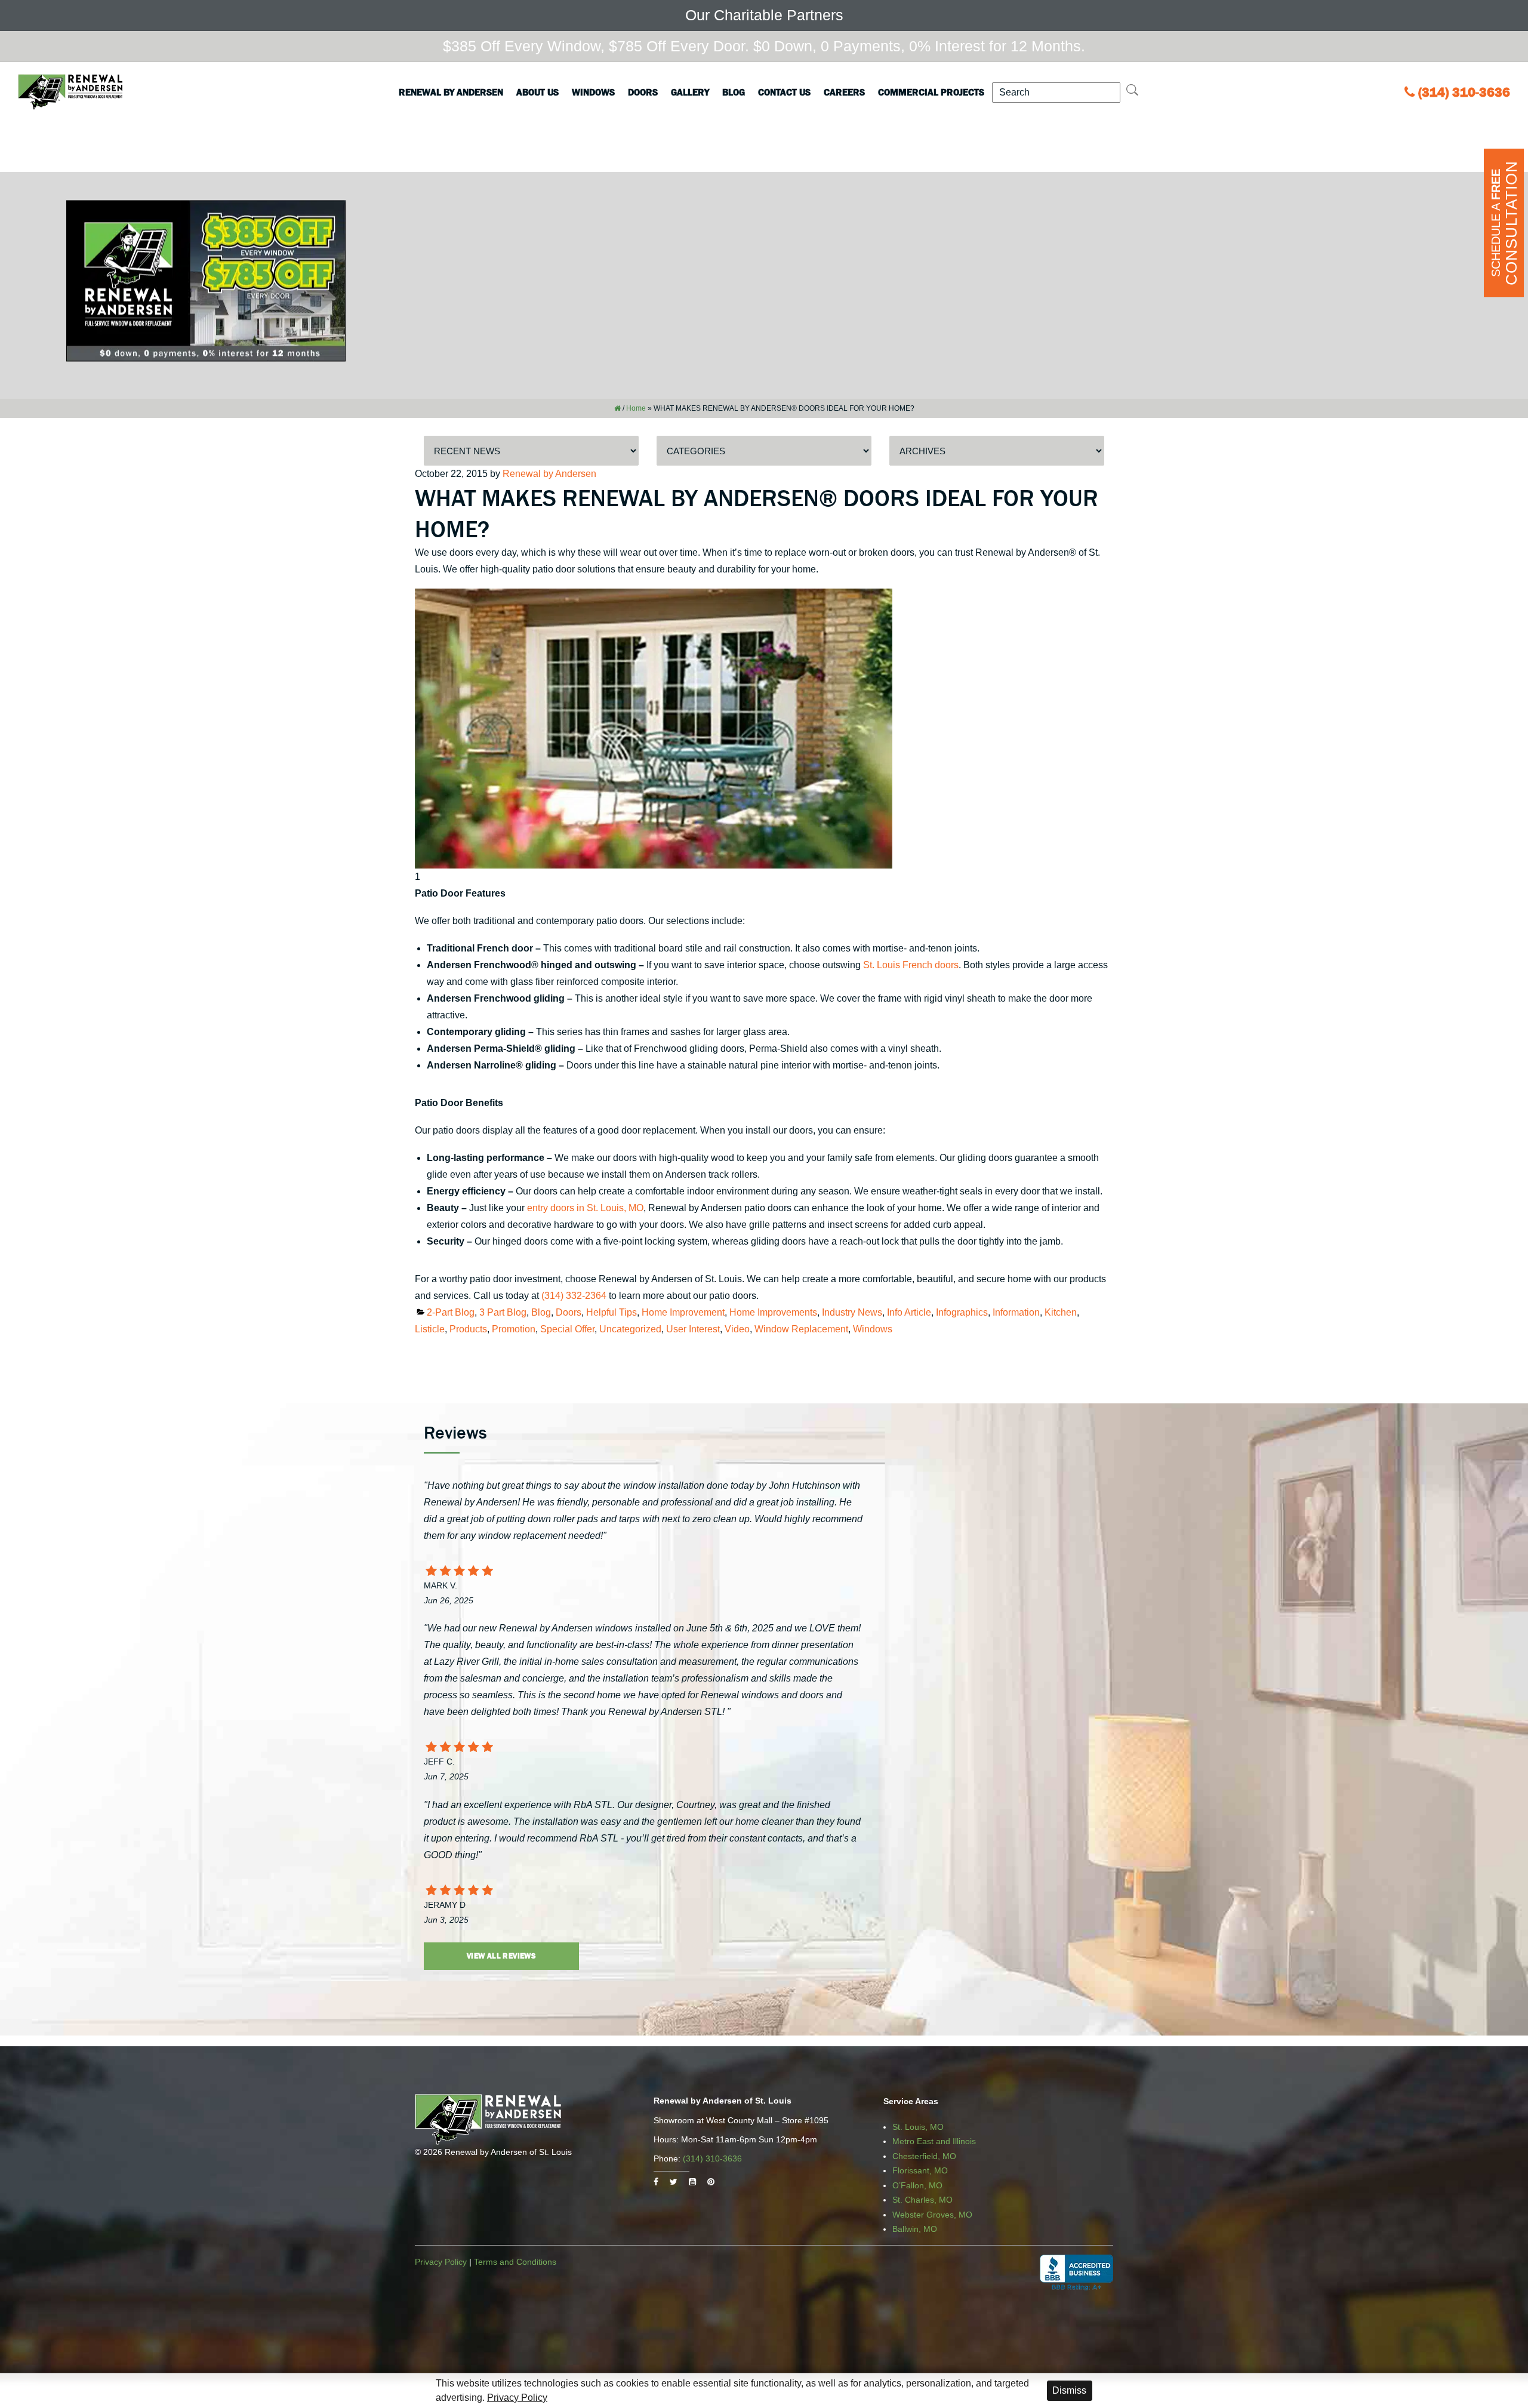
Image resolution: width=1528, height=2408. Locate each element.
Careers (844, 92)
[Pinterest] (711, 2182)
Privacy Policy (441, 2262)
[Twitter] (674, 2182)
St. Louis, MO (918, 2127)
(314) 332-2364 (574, 1296)
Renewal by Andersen (451, 92)
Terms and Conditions (515, 2262)
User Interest (693, 1329)
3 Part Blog (503, 1312)
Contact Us (784, 92)
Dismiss (1069, 2390)
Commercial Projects (931, 92)
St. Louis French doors (911, 965)
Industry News (852, 1312)
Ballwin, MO (915, 2229)
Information (1016, 1312)
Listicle (430, 1329)
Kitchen (1061, 1312)
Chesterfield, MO (924, 2156)
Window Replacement (801, 1329)
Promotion (514, 1329)
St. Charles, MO (922, 2200)
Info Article (909, 1312)
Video (737, 1329)
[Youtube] (692, 2182)
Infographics (962, 1312)
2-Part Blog (451, 1312)
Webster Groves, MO (932, 2215)
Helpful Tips (611, 1312)
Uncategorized (630, 1329)
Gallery (690, 92)
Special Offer (567, 1329)
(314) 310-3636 (1464, 92)
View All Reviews (501, 1956)
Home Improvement (683, 1312)
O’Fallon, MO (917, 2185)
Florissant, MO (920, 2170)
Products (468, 1329)
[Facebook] (656, 2182)
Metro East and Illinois (934, 2141)
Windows (593, 92)
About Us (537, 92)
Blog (734, 92)
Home (636, 408)
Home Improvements (773, 1312)
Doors (643, 92)
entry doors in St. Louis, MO (585, 1208)
